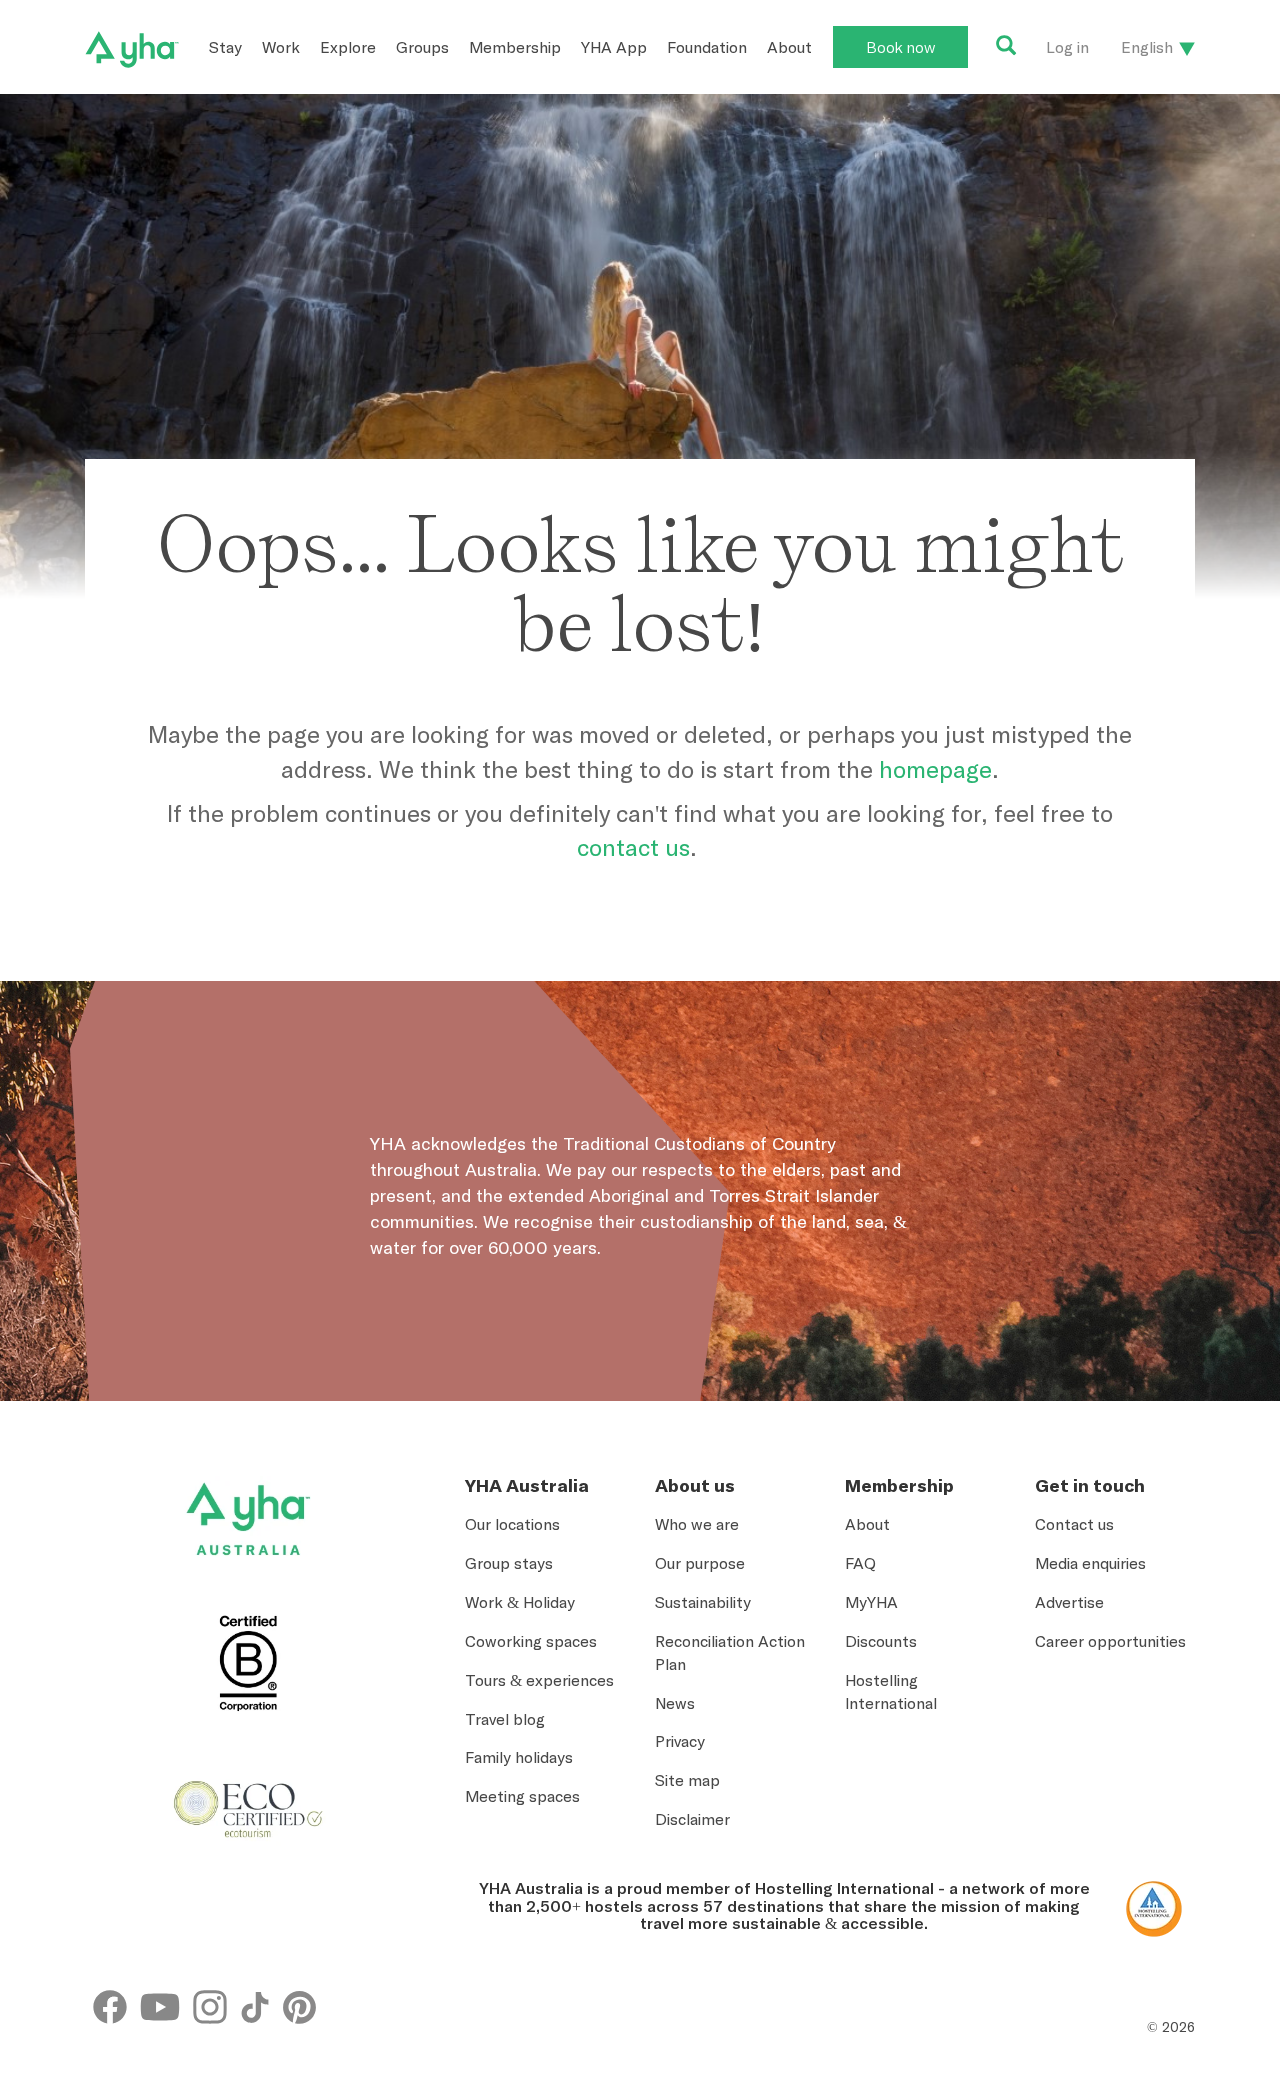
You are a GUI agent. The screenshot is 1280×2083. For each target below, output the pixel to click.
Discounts (881, 1641)
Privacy (680, 1741)
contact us (633, 847)
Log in (1067, 47)
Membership (515, 47)
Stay (225, 47)
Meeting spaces (522, 1796)
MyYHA (871, 1602)
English (1147, 47)
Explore (348, 47)
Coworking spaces (531, 1641)
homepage (935, 769)
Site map (687, 1780)
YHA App (614, 47)
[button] (1191, 1961)
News (675, 1703)
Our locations (512, 1524)
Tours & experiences (539, 1680)
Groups (422, 47)
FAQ (860, 1563)
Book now (900, 47)
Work (281, 47)
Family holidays (519, 1757)
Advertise (1069, 1602)
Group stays (509, 1563)
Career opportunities (1110, 1641)
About (789, 47)
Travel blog (505, 1719)
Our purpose (700, 1563)
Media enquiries (1090, 1563)
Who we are (697, 1524)
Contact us (1074, 1524)
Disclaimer (692, 1819)
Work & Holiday (520, 1602)
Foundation (707, 47)
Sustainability (703, 1602)
